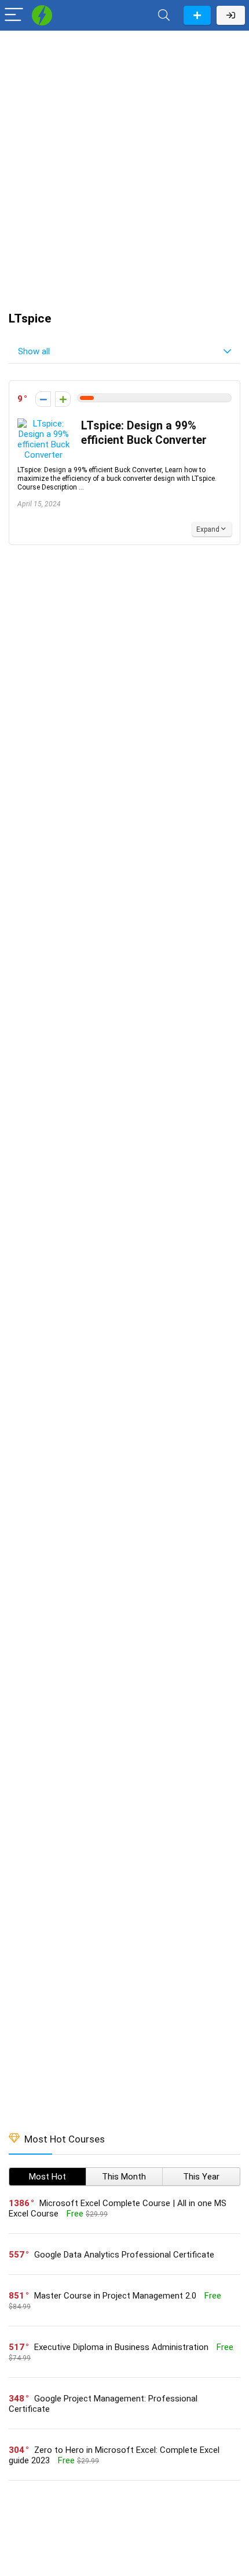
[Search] (164, 15)
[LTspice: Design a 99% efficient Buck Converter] (43, 424)
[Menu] (14, 15)
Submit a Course (197, 15)
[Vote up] (63, 399)
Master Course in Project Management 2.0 (115, 2296)
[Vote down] (43, 399)
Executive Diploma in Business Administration (121, 2347)
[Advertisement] (124, 165)
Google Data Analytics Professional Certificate (124, 2255)
